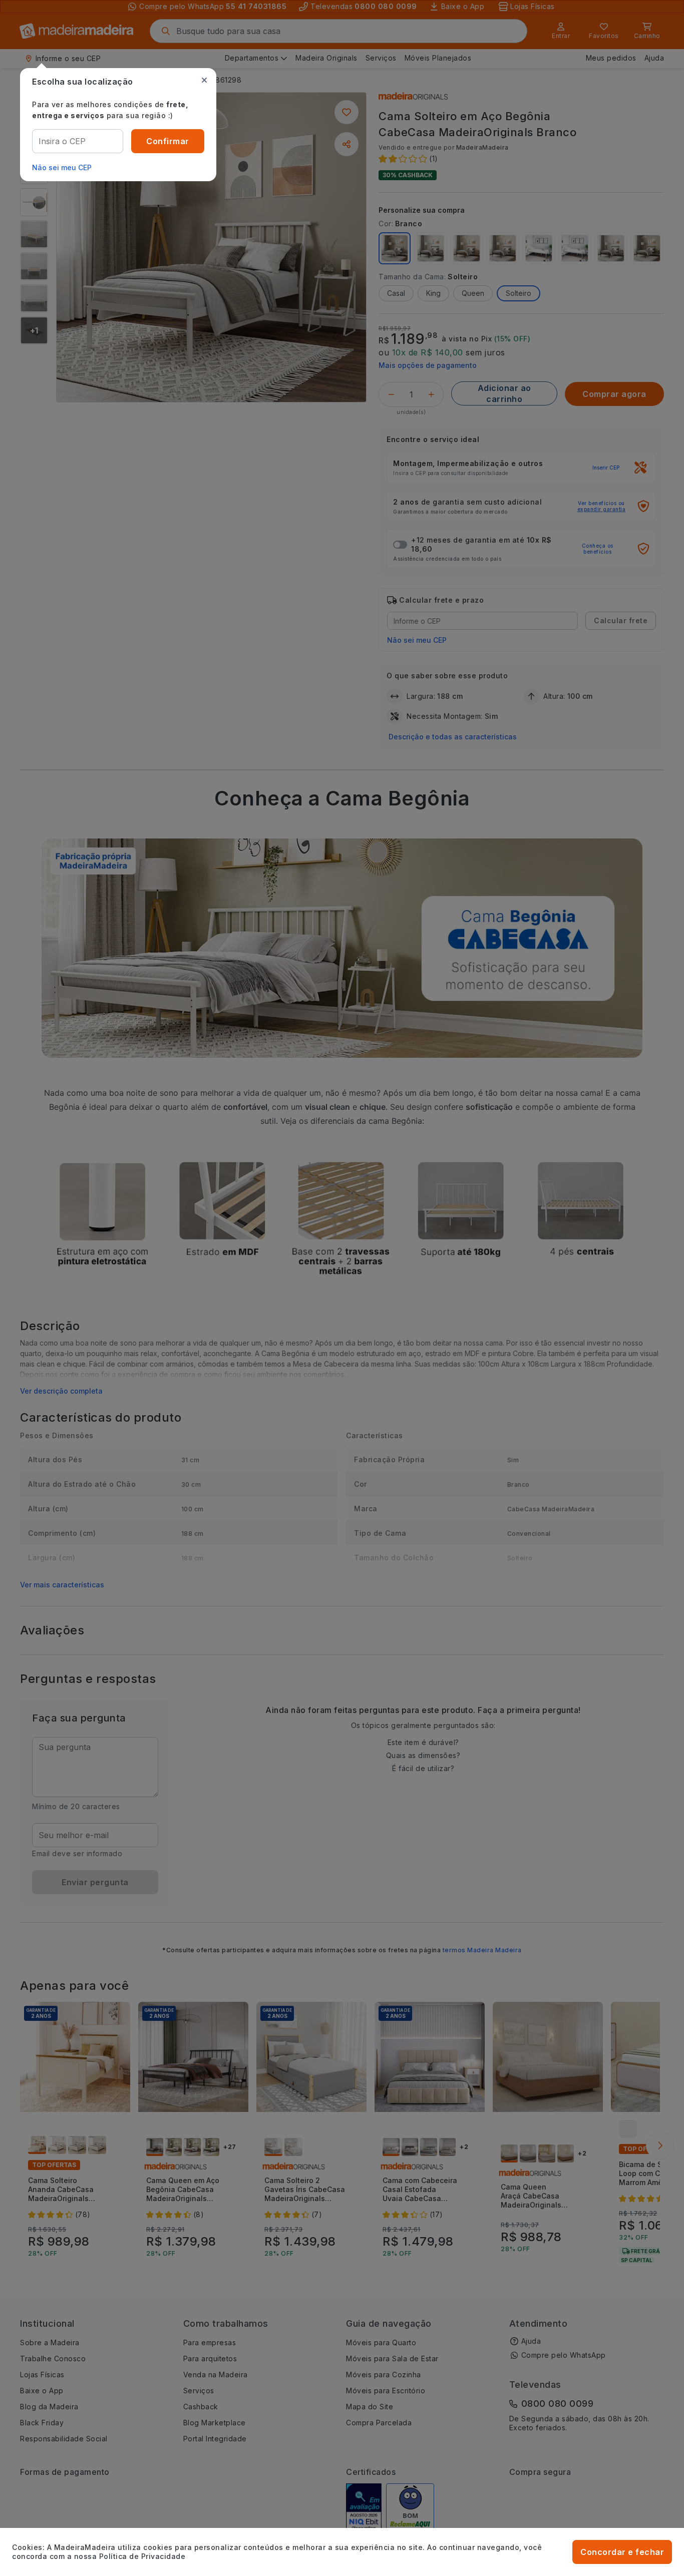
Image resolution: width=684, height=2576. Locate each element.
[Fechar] (204, 80)
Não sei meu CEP (62, 167)
